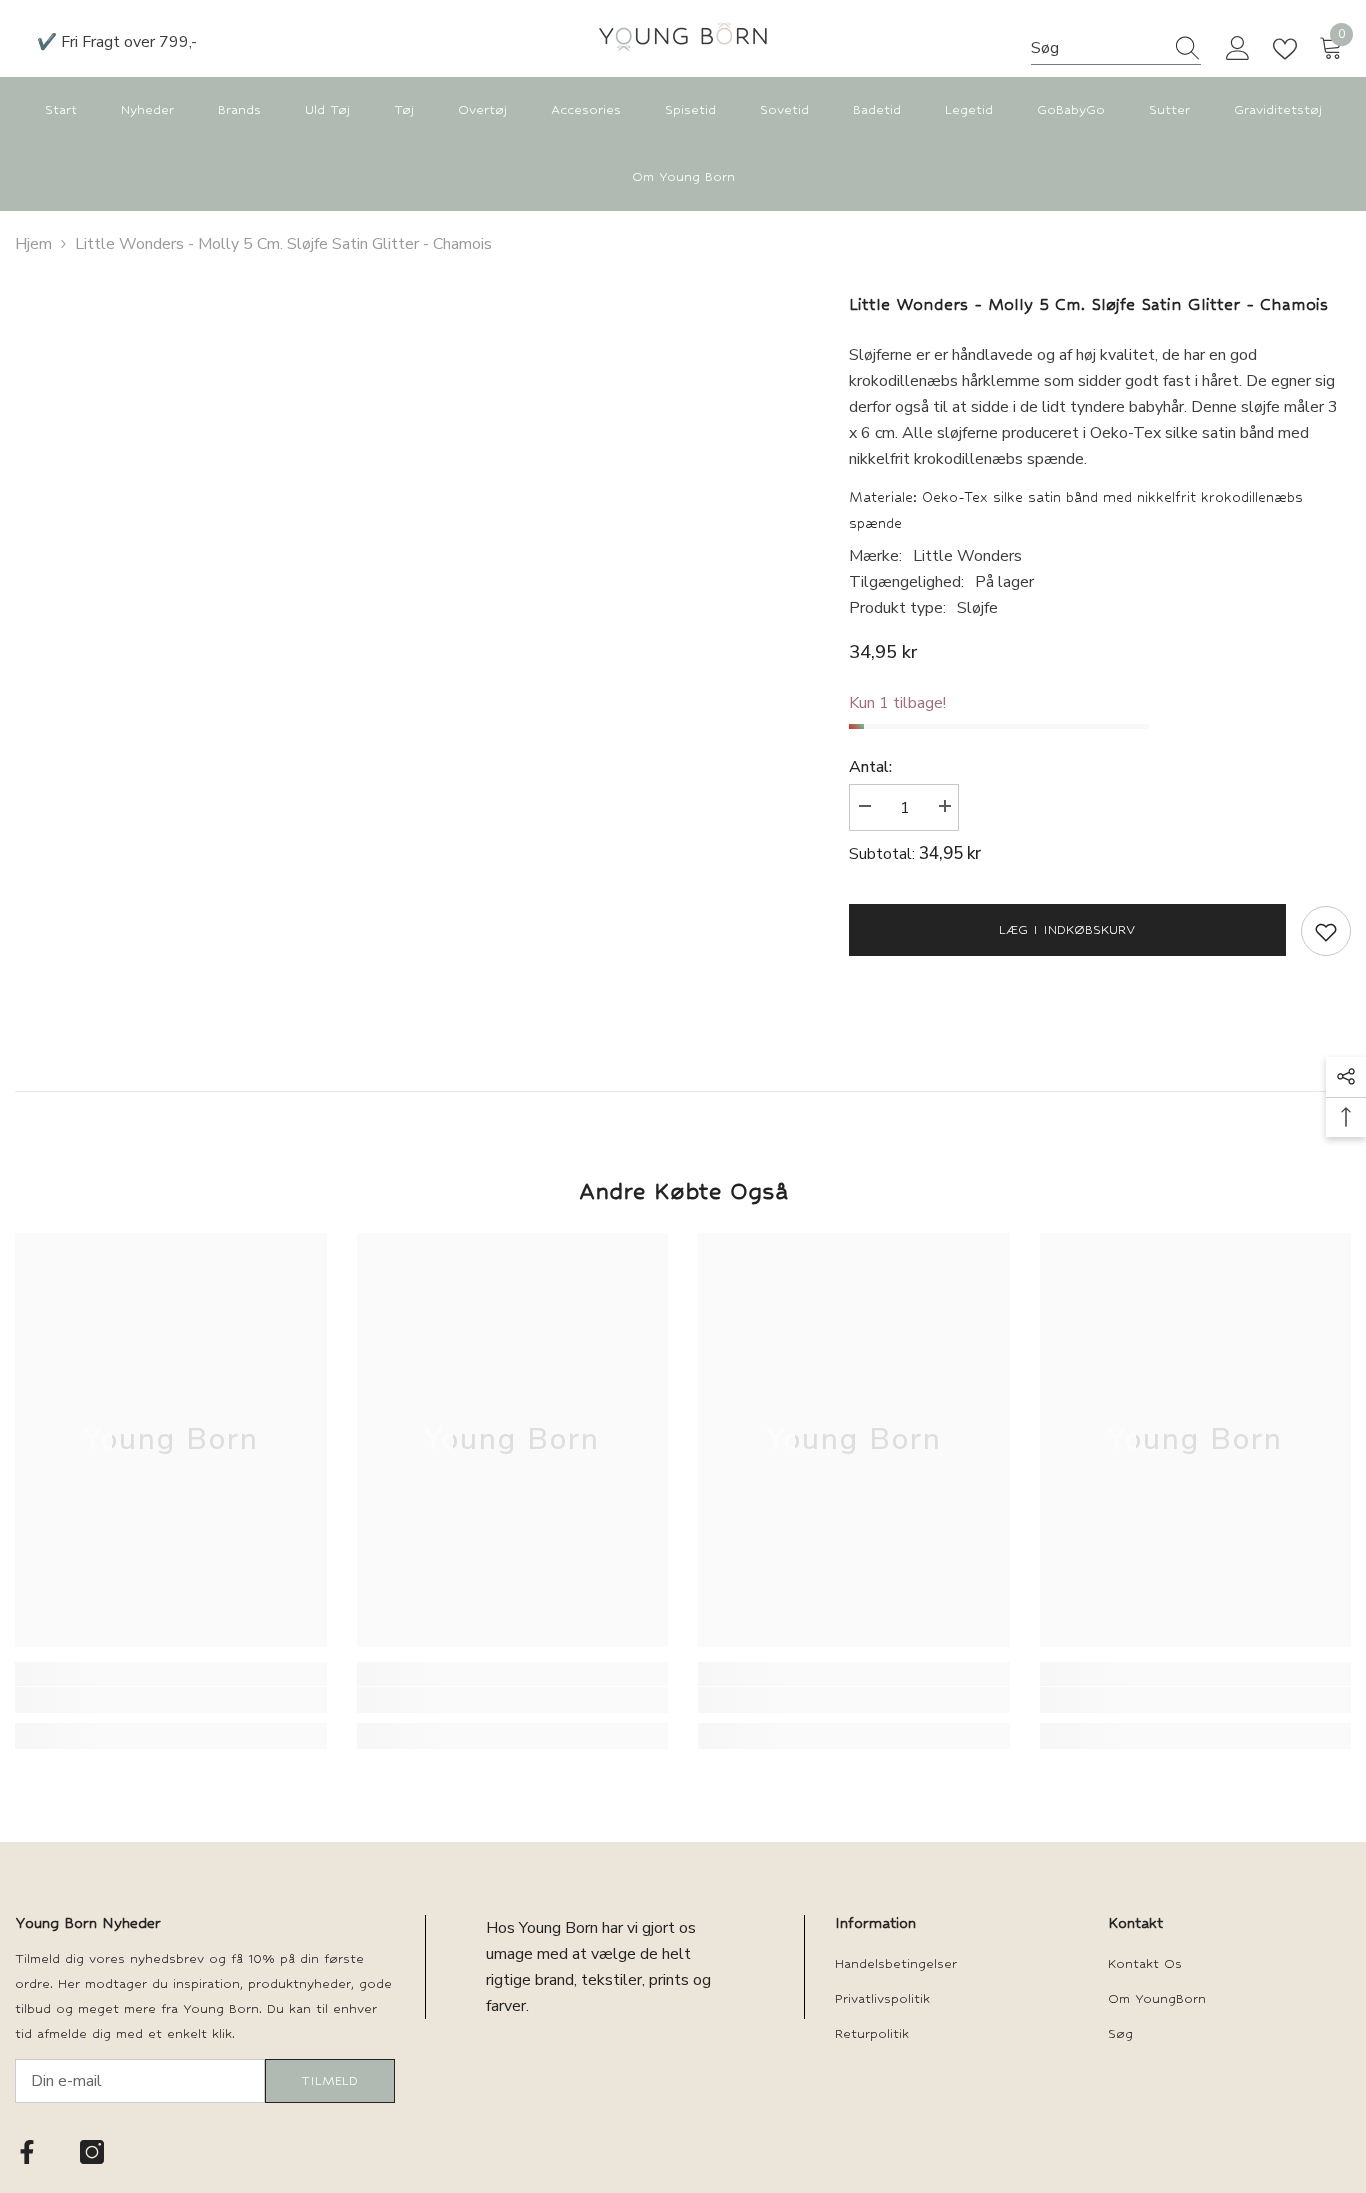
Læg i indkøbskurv (1067, 929)
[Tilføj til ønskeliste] (1326, 931)
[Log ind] (1238, 49)
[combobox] (1097, 48)
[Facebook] (27, 2152)
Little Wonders (967, 556)
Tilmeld (329, 2080)
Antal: (870, 767)
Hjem (33, 244)
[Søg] (1116, 48)
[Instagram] (92, 2152)
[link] (171, 1700)
